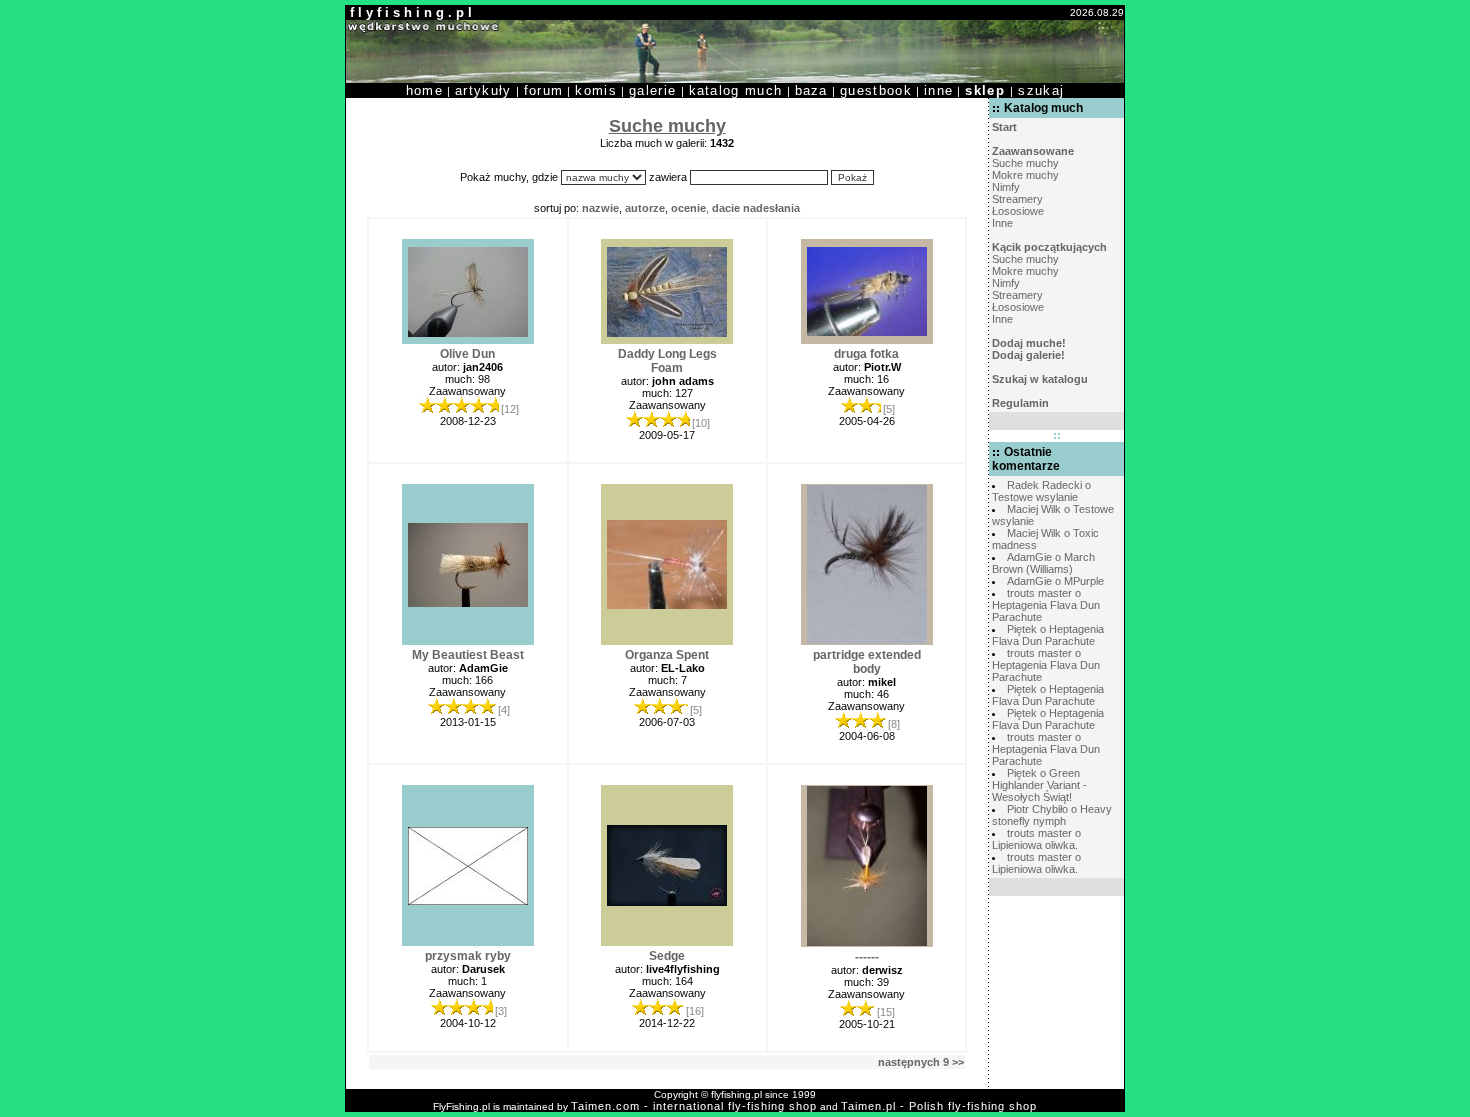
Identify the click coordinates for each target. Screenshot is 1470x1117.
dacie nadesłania (756, 208)
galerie (652, 90)
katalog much (736, 90)
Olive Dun (467, 354)
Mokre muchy (1025, 175)
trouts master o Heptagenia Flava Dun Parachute (1046, 605)
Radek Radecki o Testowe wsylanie (1041, 491)
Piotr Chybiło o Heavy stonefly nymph (1052, 815)
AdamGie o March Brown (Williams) (1043, 563)
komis (596, 90)
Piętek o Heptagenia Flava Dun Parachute (1048, 635)
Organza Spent (667, 655)
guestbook (876, 90)
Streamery (1017, 199)
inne (938, 90)
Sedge (667, 956)
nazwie (600, 208)
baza (811, 90)
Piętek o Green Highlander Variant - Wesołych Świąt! (1039, 785)
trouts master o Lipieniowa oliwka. (1036, 839)
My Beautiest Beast (468, 655)
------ (867, 957)
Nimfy (1006, 187)
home (424, 90)
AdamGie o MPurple (1055, 581)
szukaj (1041, 90)
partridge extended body (867, 662)
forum (544, 90)
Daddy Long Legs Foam (667, 361)
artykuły (483, 90)
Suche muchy (1025, 163)
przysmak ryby (468, 956)
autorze (645, 208)
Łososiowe (1018, 211)
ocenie (688, 208)
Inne (1002, 223)
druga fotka (866, 354)
